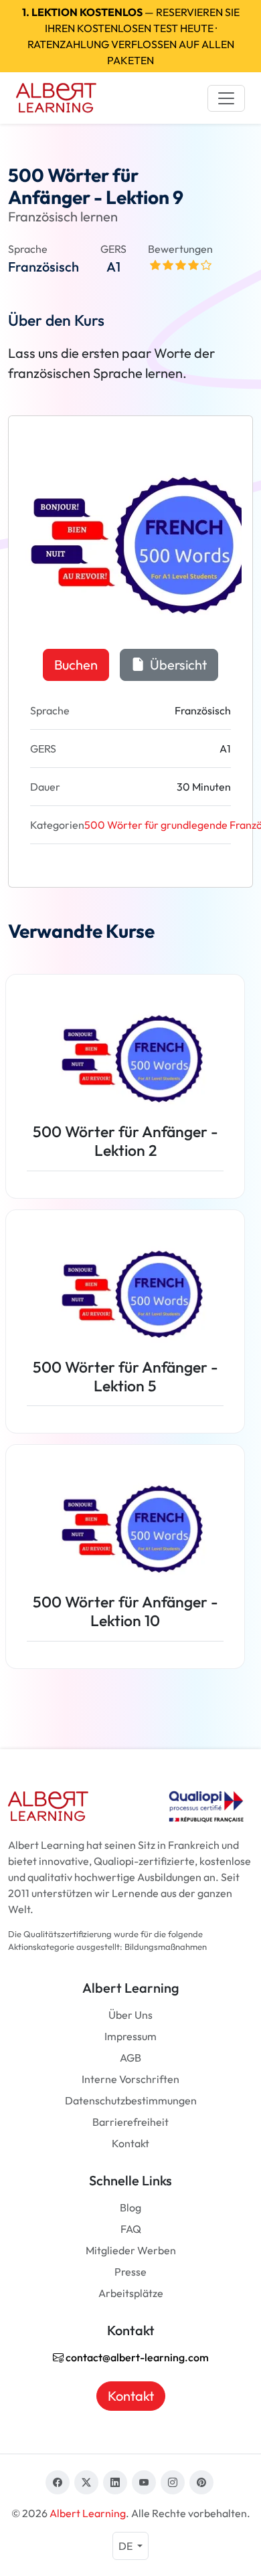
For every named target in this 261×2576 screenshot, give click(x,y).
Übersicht (177, 665)
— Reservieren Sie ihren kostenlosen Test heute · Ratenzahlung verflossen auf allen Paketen (131, 36)
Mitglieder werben (131, 2250)
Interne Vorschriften (130, 2079)
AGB (130, 2058)
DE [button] (126, 2546)
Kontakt (130, 2143)
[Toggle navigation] (226, 98)
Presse (130, 2272)
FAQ (131, 2229)
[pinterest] (201, 2482)
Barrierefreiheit (130, 2122)
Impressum (130, 2036)
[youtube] (144, 2482)
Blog (130, 2207)
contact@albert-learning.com (136, 2357)
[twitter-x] (86, 2482)
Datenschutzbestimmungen (131, 2100)
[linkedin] (115, 2482)
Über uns (130, 2015)
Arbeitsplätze (131, 2293)
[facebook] (58, 2482)
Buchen (76, 665)
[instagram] (173, 2482)
